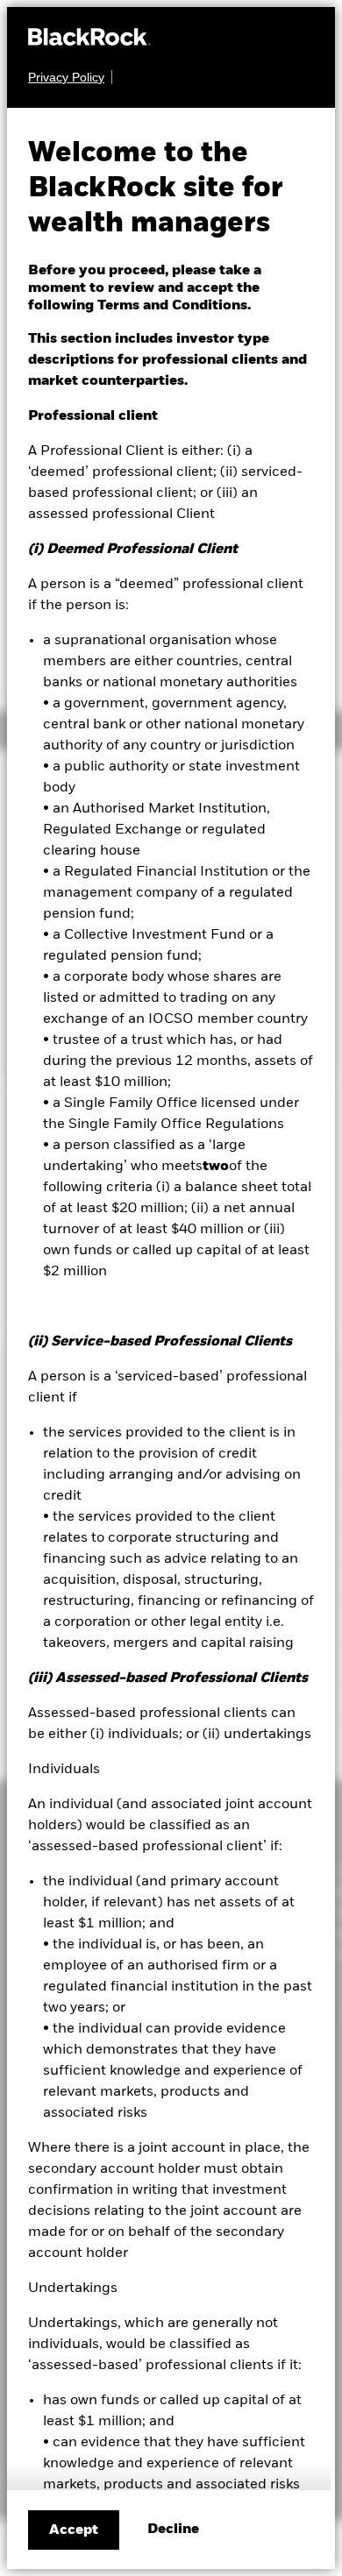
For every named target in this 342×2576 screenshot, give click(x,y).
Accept (74, 2530)
